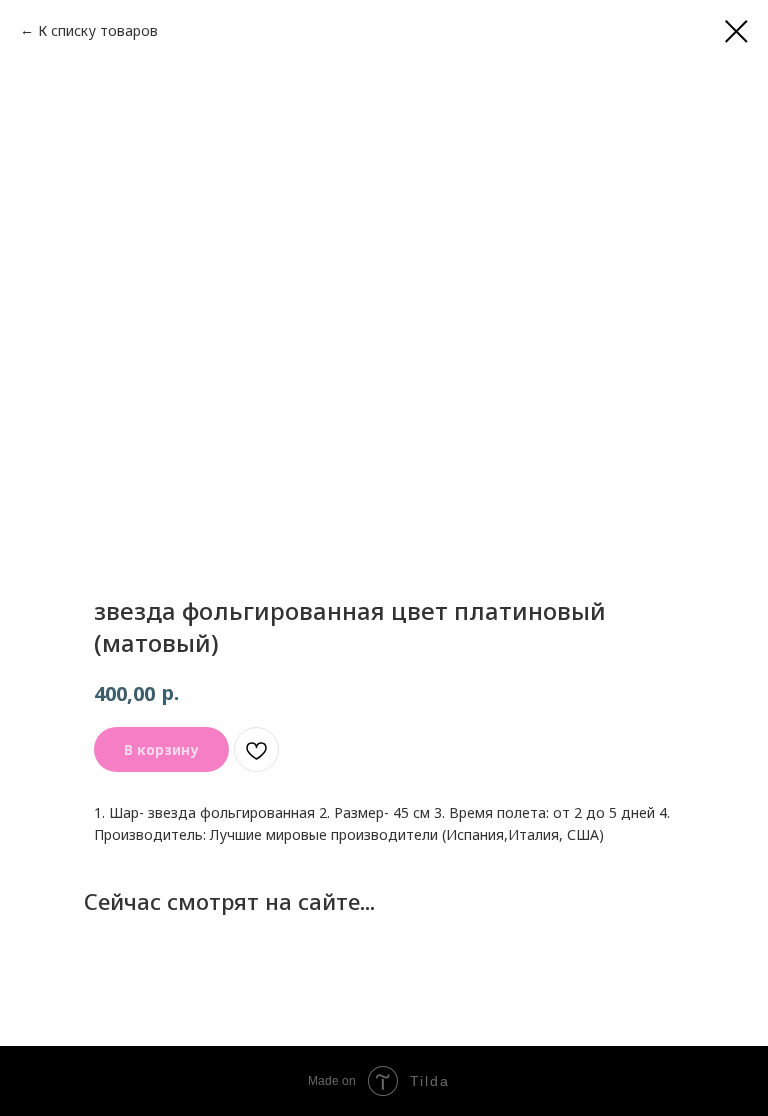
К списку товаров (98, 30)
